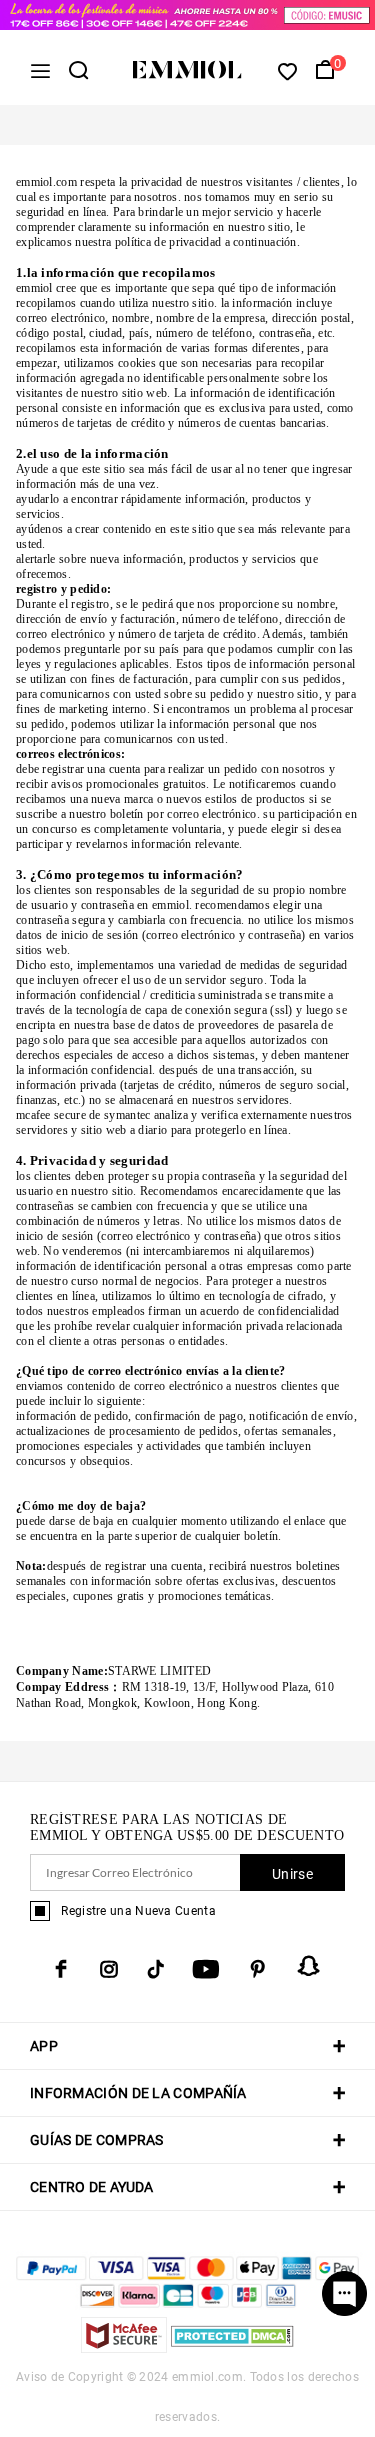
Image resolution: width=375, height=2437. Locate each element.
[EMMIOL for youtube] (206, 1969)
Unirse (292, 1874)
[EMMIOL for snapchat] (309, 1966)
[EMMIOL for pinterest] (258, 1969)
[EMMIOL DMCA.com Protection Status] (232, 2347)
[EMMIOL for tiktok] (155, 1969)
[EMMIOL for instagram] (109, 1969)
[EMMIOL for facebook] (61, 1969)
